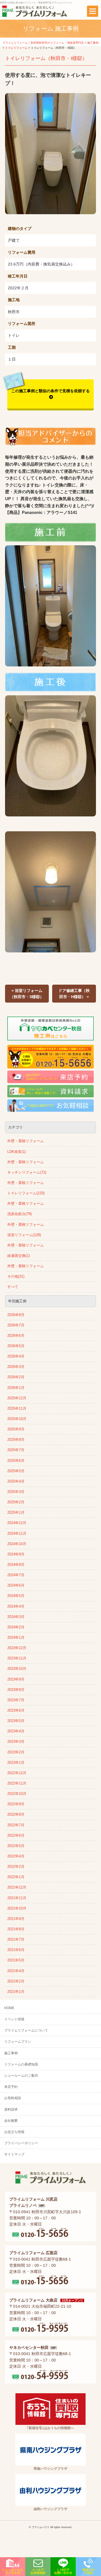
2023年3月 (16, 1742)
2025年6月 (16, 1461)
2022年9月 (16, 1804)
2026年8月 (16, 1315)
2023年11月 (17, 1658)
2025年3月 (16, 1492)
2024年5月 (16, 1596)
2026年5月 (16, 1346)
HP (42, 2206)
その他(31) (16, 1277)
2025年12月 (17, 1398)
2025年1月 (16, 1513)
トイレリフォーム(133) (26, 1193)
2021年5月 (16, 1960)
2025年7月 (16, 1450)
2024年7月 (16, 1575)
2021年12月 (17, 1887)
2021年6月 (16, 1950)
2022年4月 (16, 1856)
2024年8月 (16, 1565)
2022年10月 (17, 1794)
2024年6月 (16, 1585)
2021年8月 (16, 1929)
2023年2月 (16, 1752)
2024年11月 (17, 1534)
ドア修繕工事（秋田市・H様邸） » (74, 994)
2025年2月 (16, 1502)
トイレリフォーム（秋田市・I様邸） (46, 58)
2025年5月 (16, 1471)
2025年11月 (17, 1409)
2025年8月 (16, 1440)
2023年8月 (16, 1690)
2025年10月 (17, 1419)
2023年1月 (16, 1763)
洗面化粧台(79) (19, 1214)
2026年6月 (16, 1336)
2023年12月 (17, 1648)
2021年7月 (16, 1940)
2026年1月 (16, 1388)
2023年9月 (16, 1679)
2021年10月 (17, 1908)
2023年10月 (17, 1669)
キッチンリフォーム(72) (27, 1172)
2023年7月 (16, 1700)
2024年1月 (16, 1638)
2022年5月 (16, 1846)
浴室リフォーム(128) (24, 1235)
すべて (13, 1287)
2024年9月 (16, 1554)
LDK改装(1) (17, 1152)
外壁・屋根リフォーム (26, 1141)
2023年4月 (16, 1731)
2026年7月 (16, 1325)
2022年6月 (16, 1836)
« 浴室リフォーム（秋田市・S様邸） (27, 994)
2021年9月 (16, 1919)
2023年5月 (16, 1721)
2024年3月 (16, 1617)
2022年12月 (17, 1773)
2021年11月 (17, 1898)
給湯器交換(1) (19, 1256)
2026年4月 (16, 1356)
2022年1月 (16, 1877)
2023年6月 (16, 1711)
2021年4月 (16, 1971)
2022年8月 (16, 1815)
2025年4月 (16, 1481)
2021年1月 (16, 1992)
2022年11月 (17, 1783)
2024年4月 (16, 1606)
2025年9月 (16, 1429)
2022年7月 (16, 1825)
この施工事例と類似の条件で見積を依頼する (50, 391)
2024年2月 (16, 1627)
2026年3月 (16, 1367)
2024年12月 (17, 1523)
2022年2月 (16, 1867)
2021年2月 (16, 1981)
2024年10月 (17, 1544)
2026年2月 (16, 1377)
